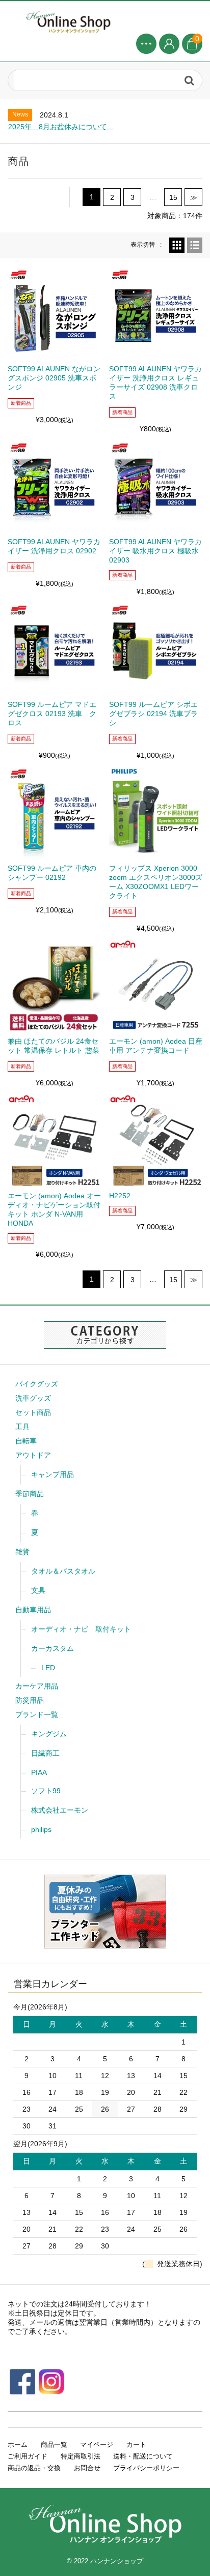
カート (136, 2445)
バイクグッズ (37, 1384)
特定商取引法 (81, 2456)
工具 (22, 1427)
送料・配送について (143, 2456)
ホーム (18, 2445)
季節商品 (30, 1494)
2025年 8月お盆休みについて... (61, 127)
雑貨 (22, 1552)
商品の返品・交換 (34, 2468)
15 (173, 197)
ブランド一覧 (37, 1714)
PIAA (39, 1772)
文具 (38, 1590)
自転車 (26, 1441)
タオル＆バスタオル (63, 1571)
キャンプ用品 (52, 1474)
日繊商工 (45, 1753)
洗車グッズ (33, 1398)
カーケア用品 (37, 1686)
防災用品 (30, 1700)
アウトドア (33, 1455)
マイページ (97, 2445)
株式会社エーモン (60, 1810)
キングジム (49, 1734)
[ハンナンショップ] (105, 21)
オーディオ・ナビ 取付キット (81, 1629)
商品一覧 (54, 2445)
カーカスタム (52, 1648)
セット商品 (33, 1412)
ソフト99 (46, 1791)
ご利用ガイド (28, 2456)
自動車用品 (33, 1610)
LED (48, 1668)
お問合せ (87, 2468)
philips (41, 1829)
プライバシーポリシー (146, 2468)
